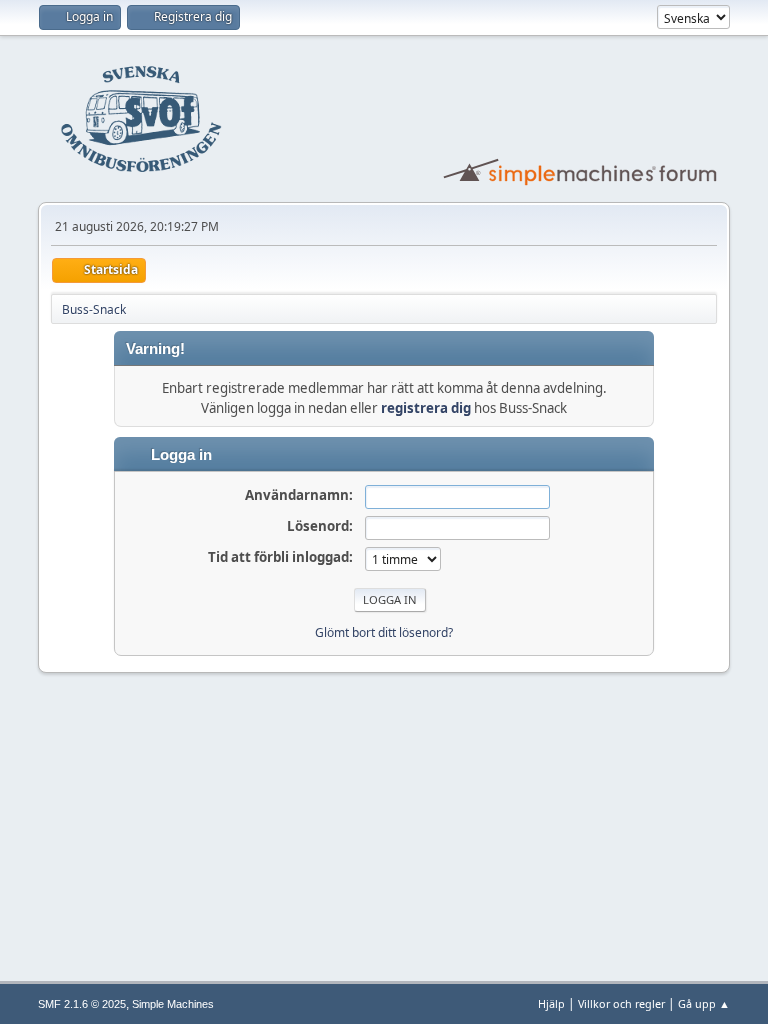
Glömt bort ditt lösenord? (384, 632)
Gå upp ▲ (704, 1003)
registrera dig (426, 408)
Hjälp (551, 1003)
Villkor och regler (621, 1003)
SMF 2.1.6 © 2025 (82, 1004)
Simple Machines (173, 1004)
